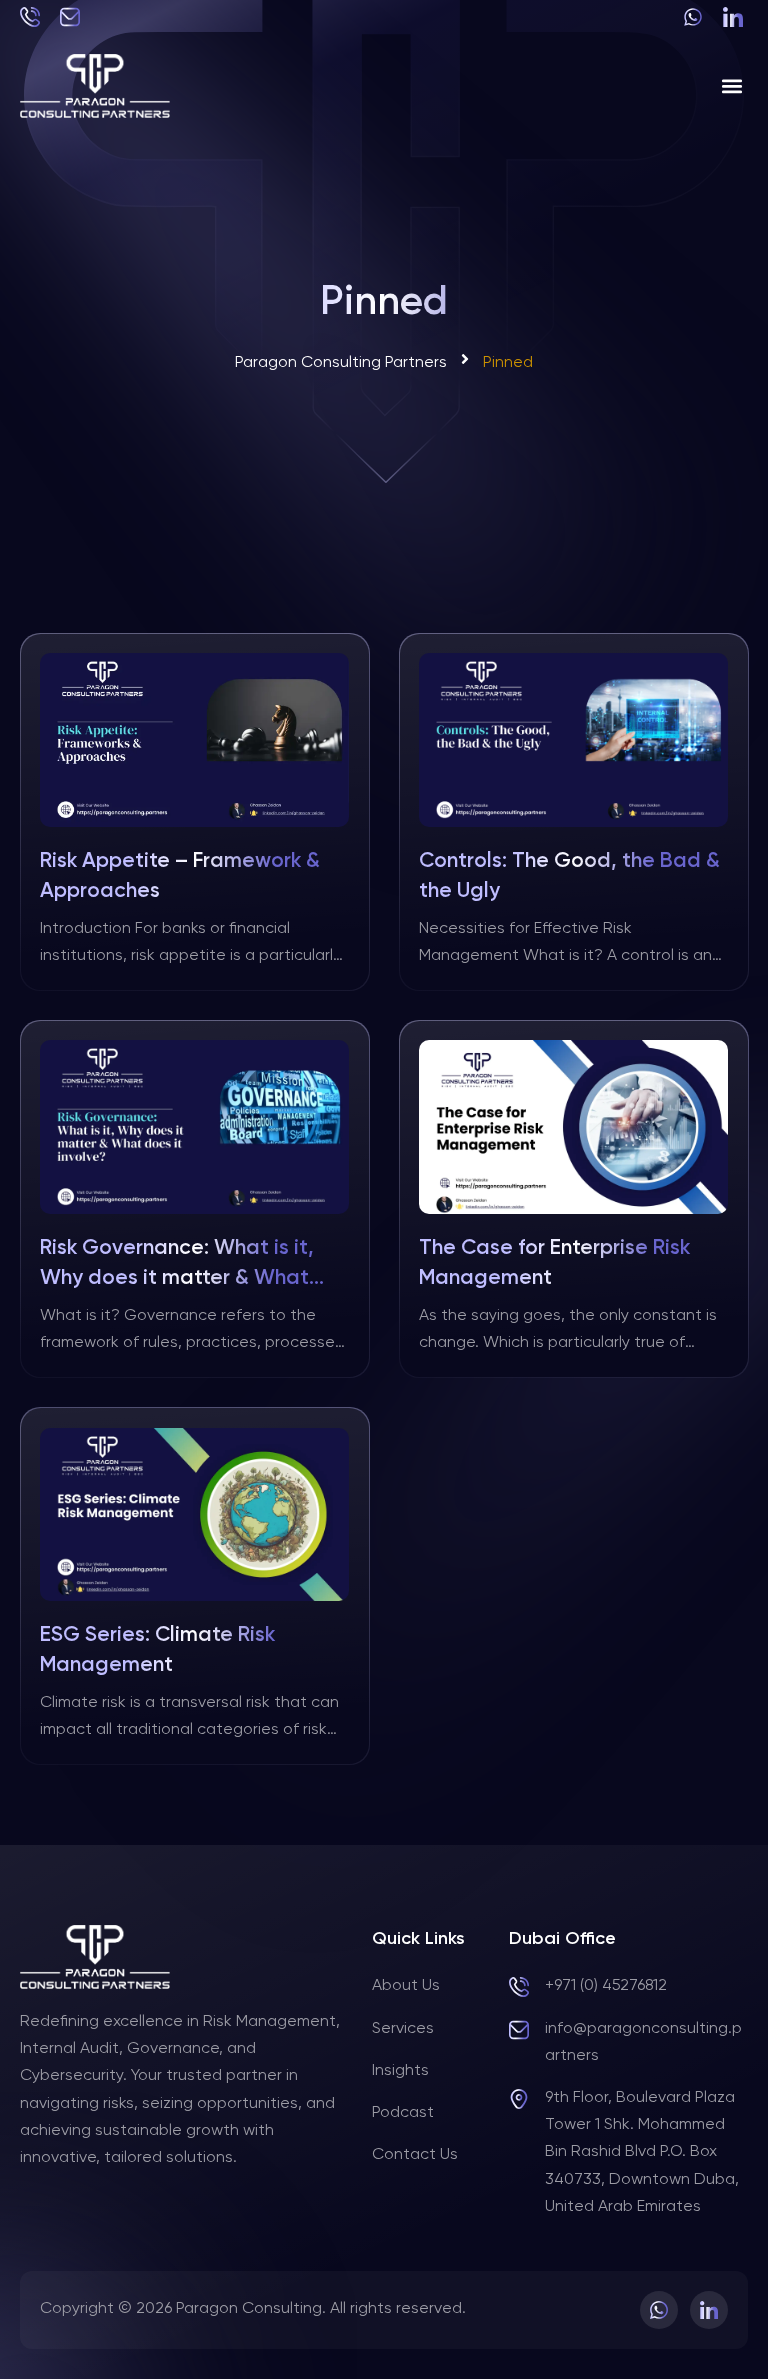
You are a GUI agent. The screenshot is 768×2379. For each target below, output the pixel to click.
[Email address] (72, 17)
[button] (731, 86)
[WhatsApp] (695, 17)
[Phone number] (32, 17)
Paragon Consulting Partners (341, 363)
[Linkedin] (735, 17)
